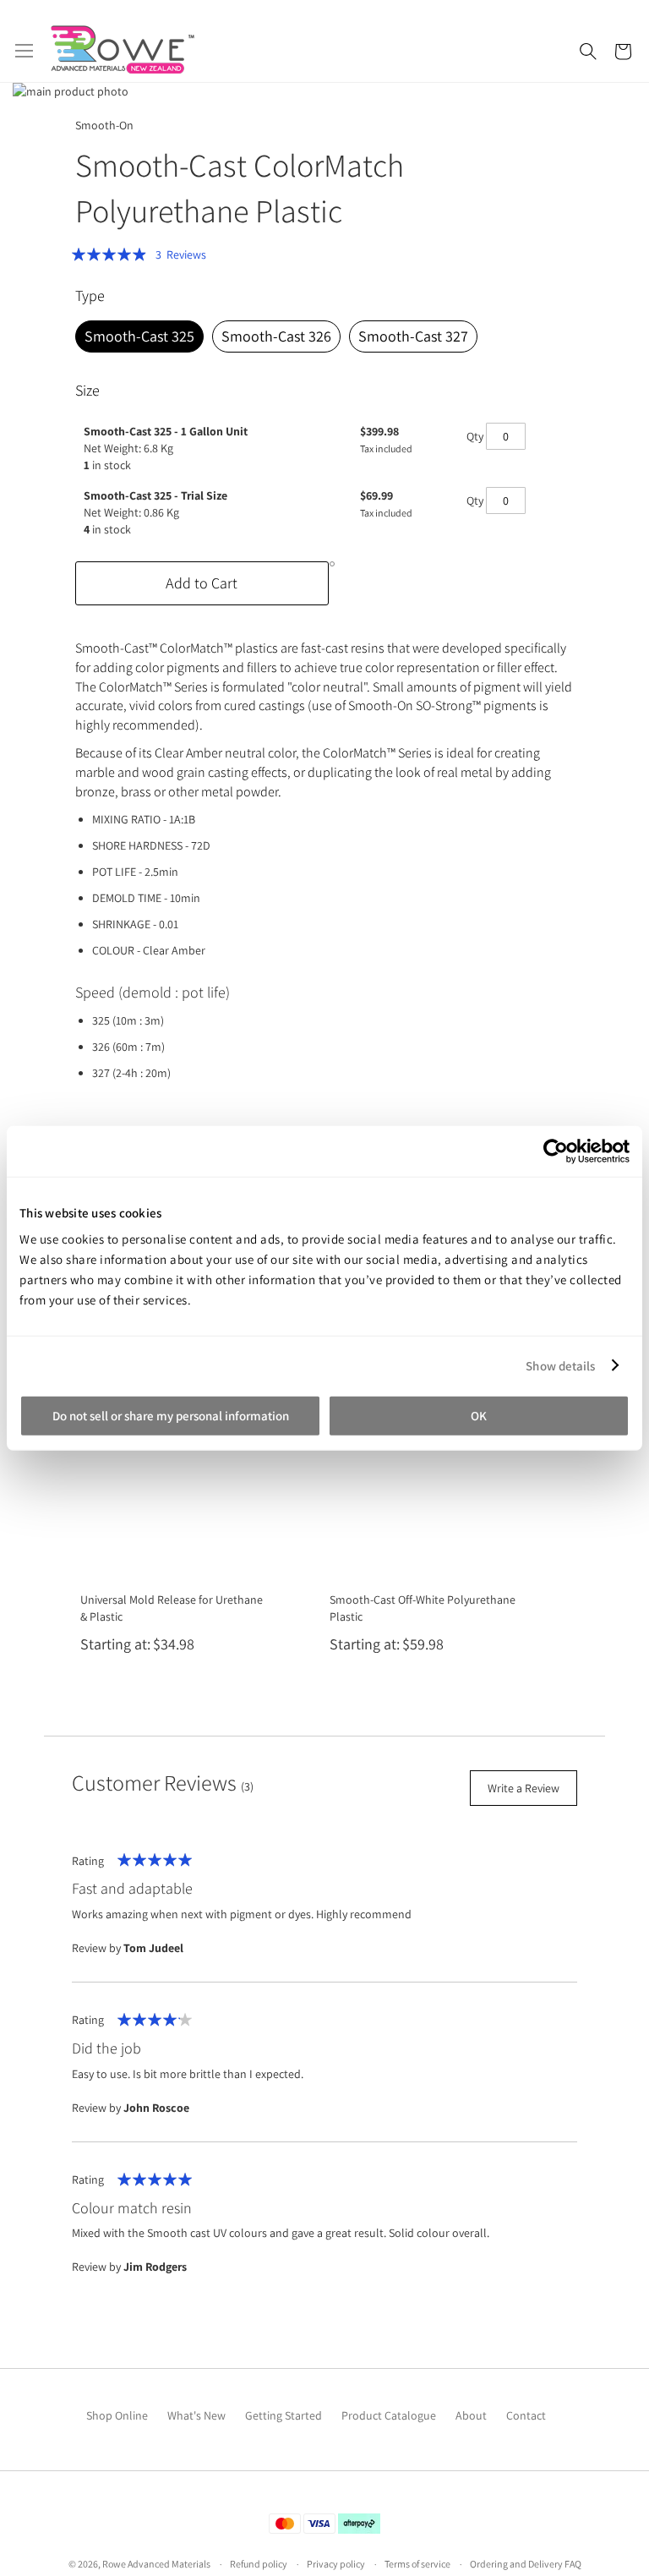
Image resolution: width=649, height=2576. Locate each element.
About (471, 2415)
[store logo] (123, 49)
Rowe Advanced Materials (156, 2564)
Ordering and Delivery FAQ (526, 2564)
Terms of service (417, 2564)
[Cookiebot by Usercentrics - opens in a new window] (556, 1151)
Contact (526, 2415)
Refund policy (259, 2564)
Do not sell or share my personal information (171, 1416)
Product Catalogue (389, 2415)
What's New (196, 2415)
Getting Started (284, 2415)
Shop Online (117, 2415)
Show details (560, 1365)
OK (479, 1416)
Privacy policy (336, 2564)
